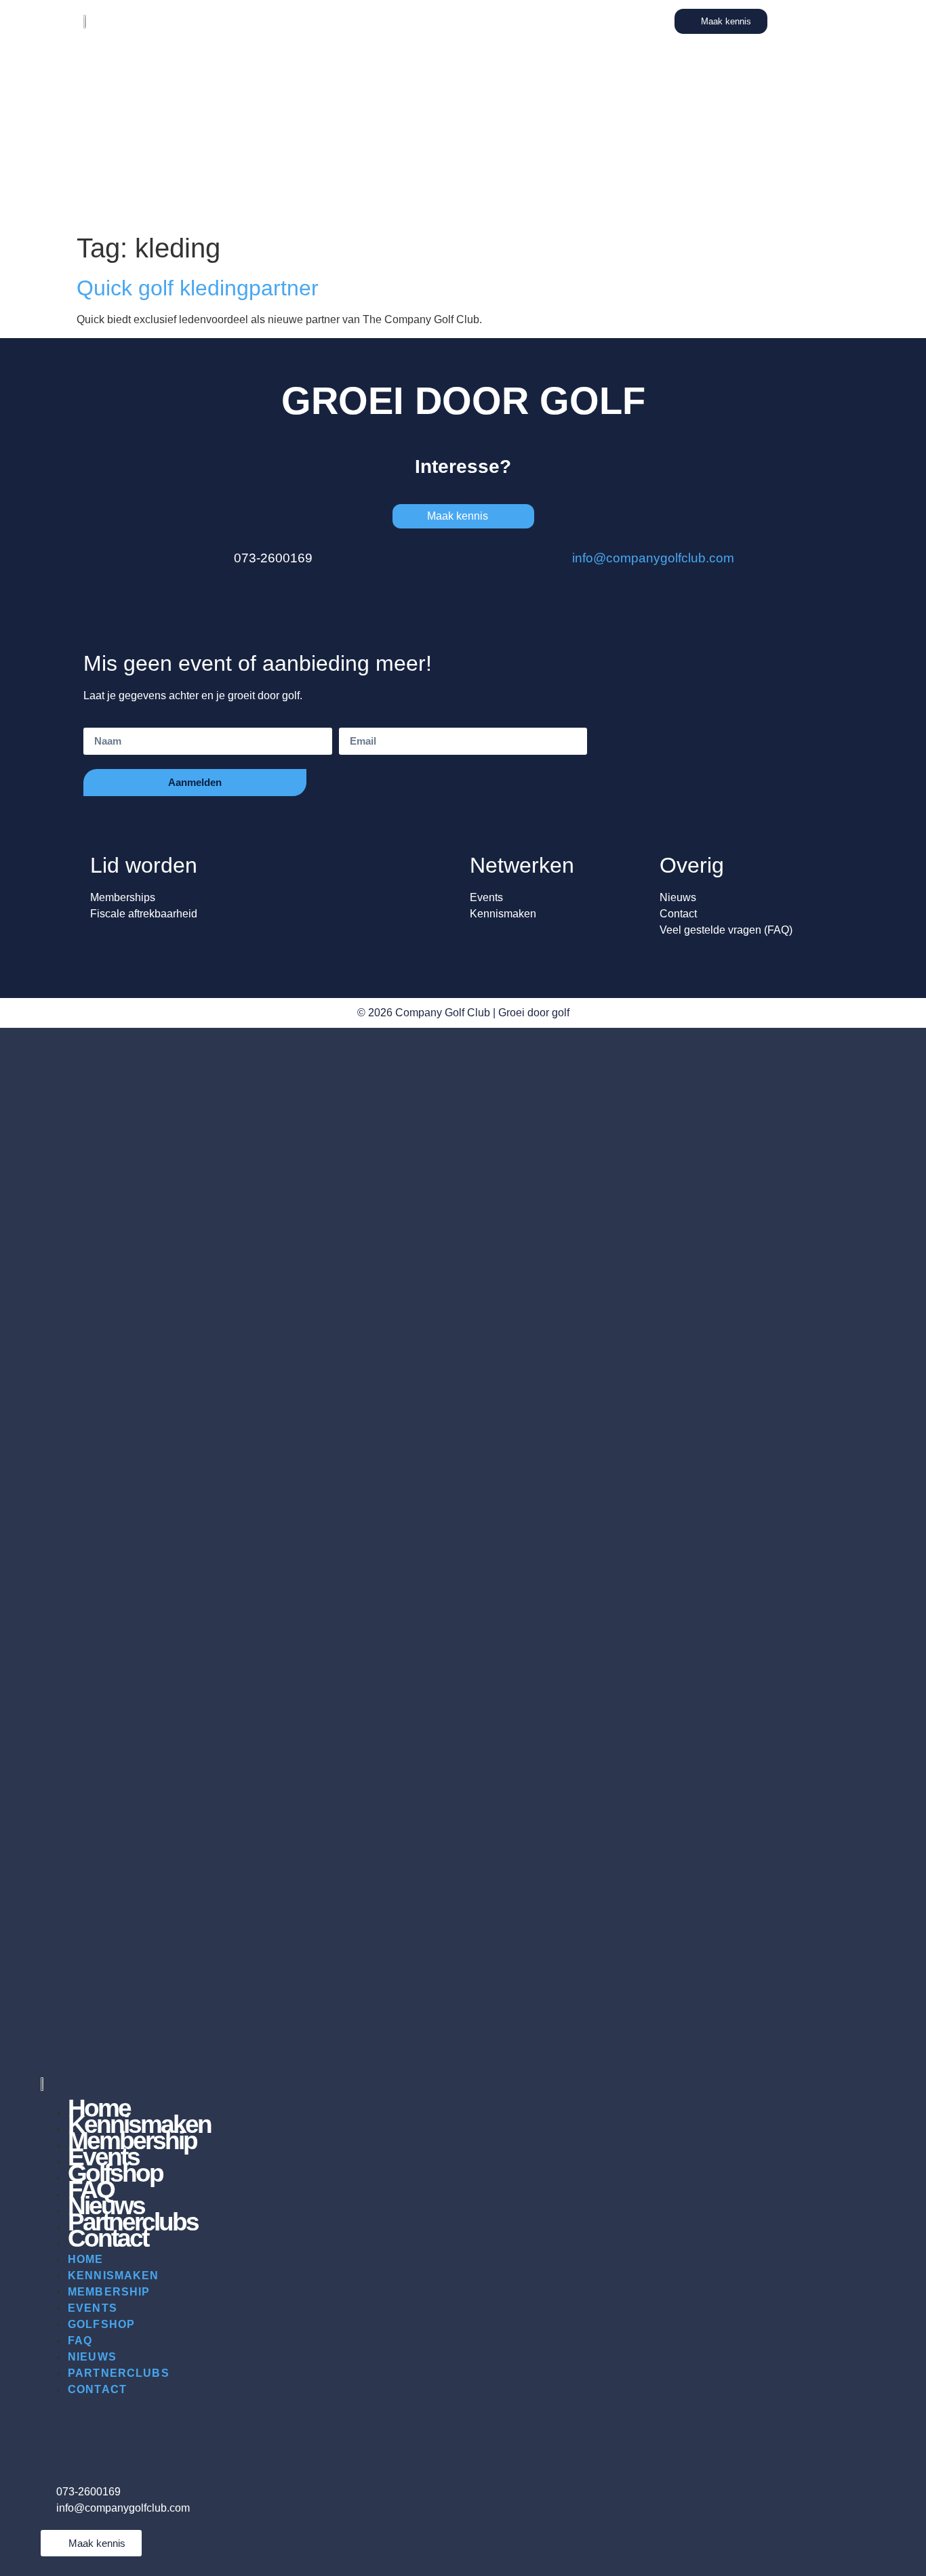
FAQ (80, 2341)
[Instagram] (95, 2428)
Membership (109, 2292)
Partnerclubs (119, 2373)
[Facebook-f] (132, 2428)
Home (86, 2259)
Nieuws (92, 2357)
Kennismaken (114, 2276)
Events (93, 2308)
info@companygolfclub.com (653, 558)
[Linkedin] (58, 2428)
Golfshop (101, 2324)
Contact (108, 2238)
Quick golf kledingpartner (198, 288)
